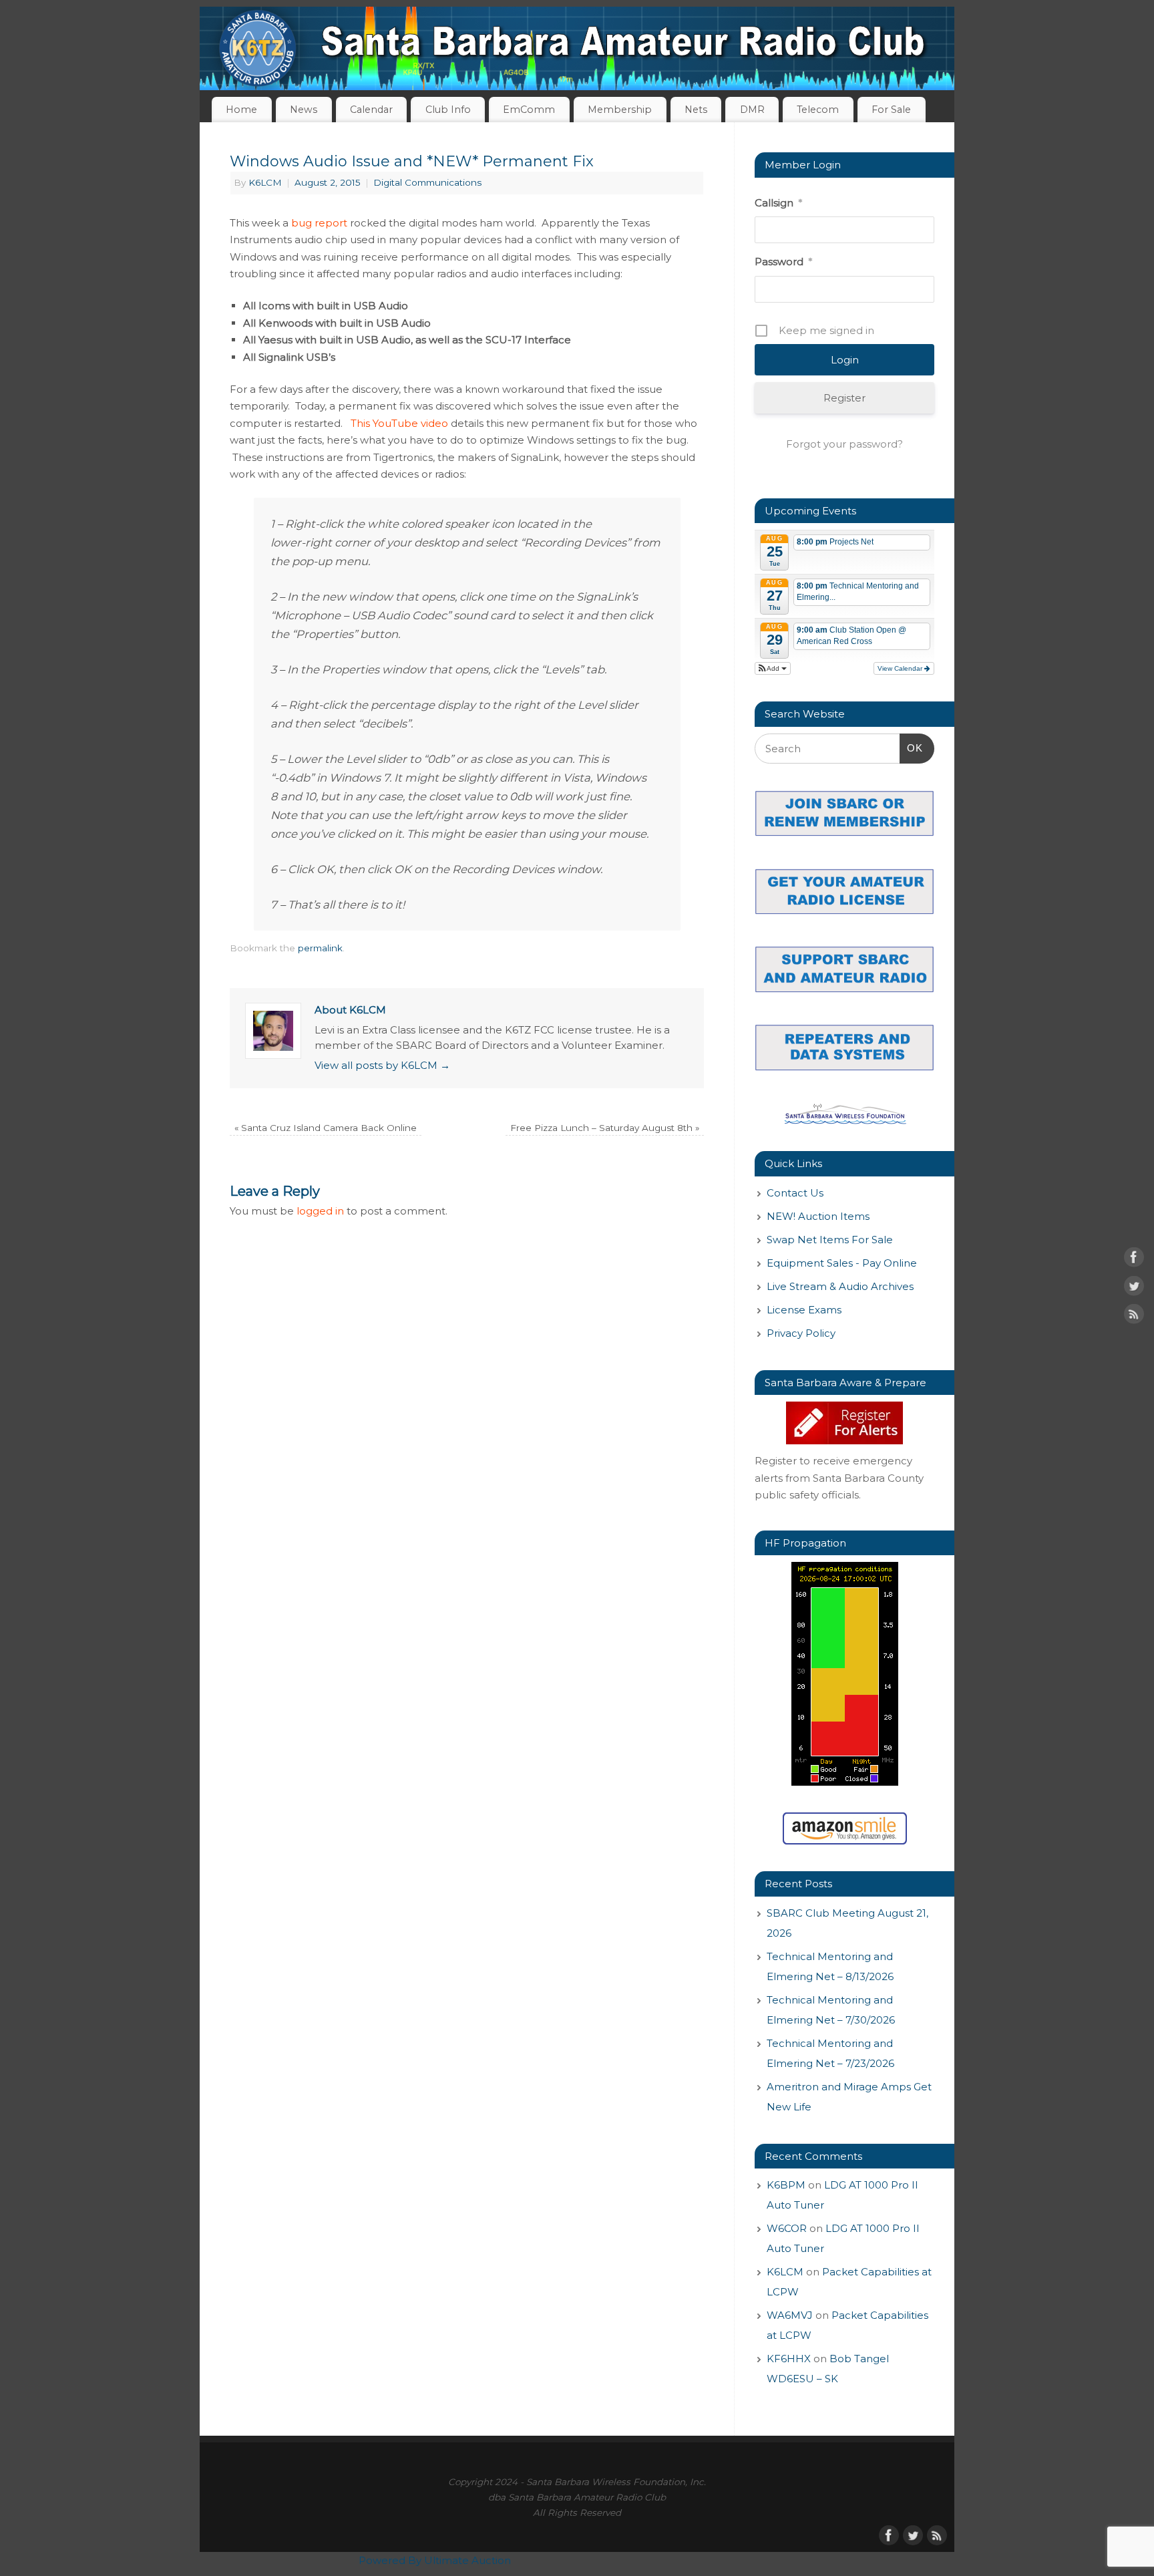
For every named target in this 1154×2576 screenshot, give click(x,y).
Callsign (778, 203)
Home (241, 110)
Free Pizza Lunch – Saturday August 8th (605, 1128)
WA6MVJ (790, 2315)
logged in (320, 1211)
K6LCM (265, 182)
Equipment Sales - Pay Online (842, 1263)
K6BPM (786, 2185)
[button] (773, 668)
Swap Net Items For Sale (830, 1240)
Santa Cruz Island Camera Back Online (326, 1128)
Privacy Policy (801, 1333)
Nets (696, 110)
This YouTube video (399, 423)
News (304, 110)
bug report (319, 223)
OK (912, 748)
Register (844, 398)
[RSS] (1134, 1317)
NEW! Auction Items (818, 1216)
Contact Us (795, 1193)
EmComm (529, 110)
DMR (752, 110)
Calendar (371, 110)
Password (783, 262)
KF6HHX (789, 2359)
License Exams (804, 1310)
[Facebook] (1134, 1260)
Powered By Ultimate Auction (435, 2560)
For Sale (891, 110)
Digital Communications (427, 182)
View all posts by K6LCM (382, 1065)
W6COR (787, 2228)
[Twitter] (1134, 1288)
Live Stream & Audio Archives (840, 1286)
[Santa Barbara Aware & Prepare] (844, 1423)
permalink (320, 948)
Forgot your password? (844, 444)
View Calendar (901, 668)
